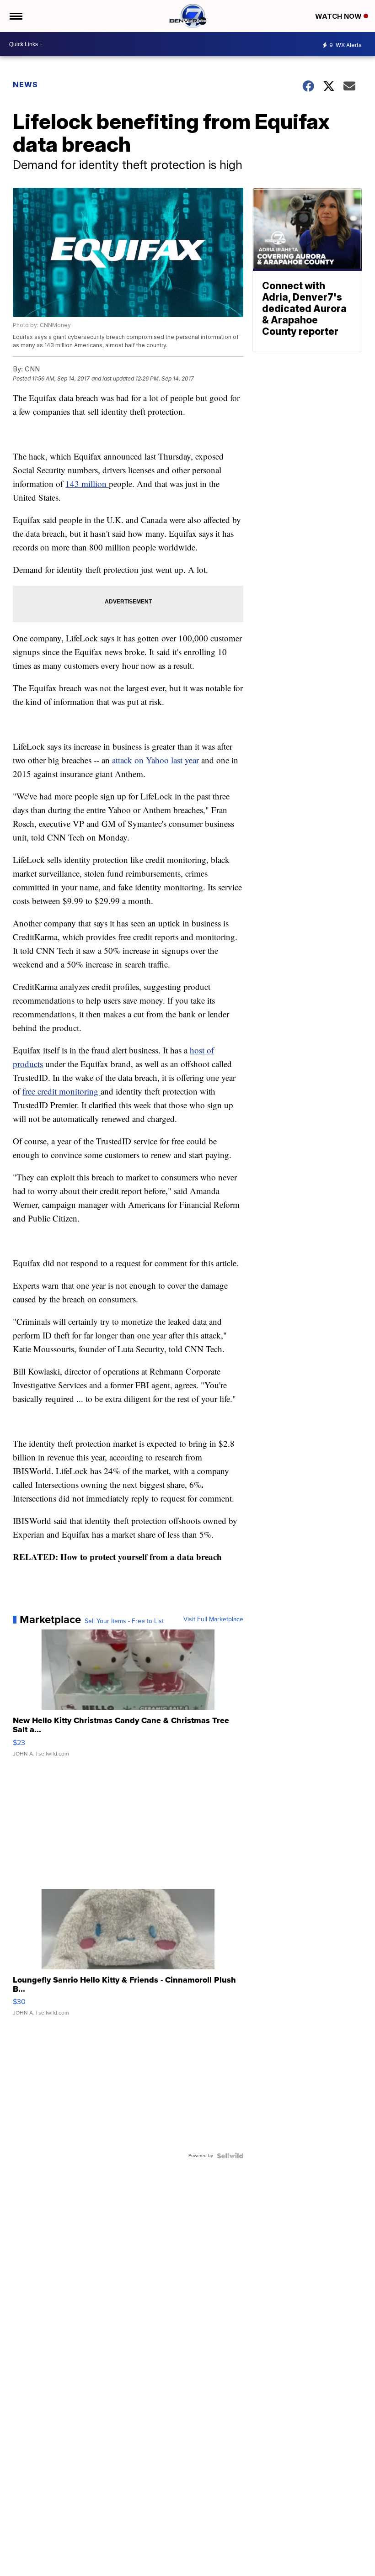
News (25, 85)
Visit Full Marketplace (213, 1619)
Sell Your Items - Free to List (124, 1621)
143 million (87, 484)
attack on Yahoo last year (155, 760)
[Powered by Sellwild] (230, 2156)
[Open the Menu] (15, 16)
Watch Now (339, 16)
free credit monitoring (62, 1091)
